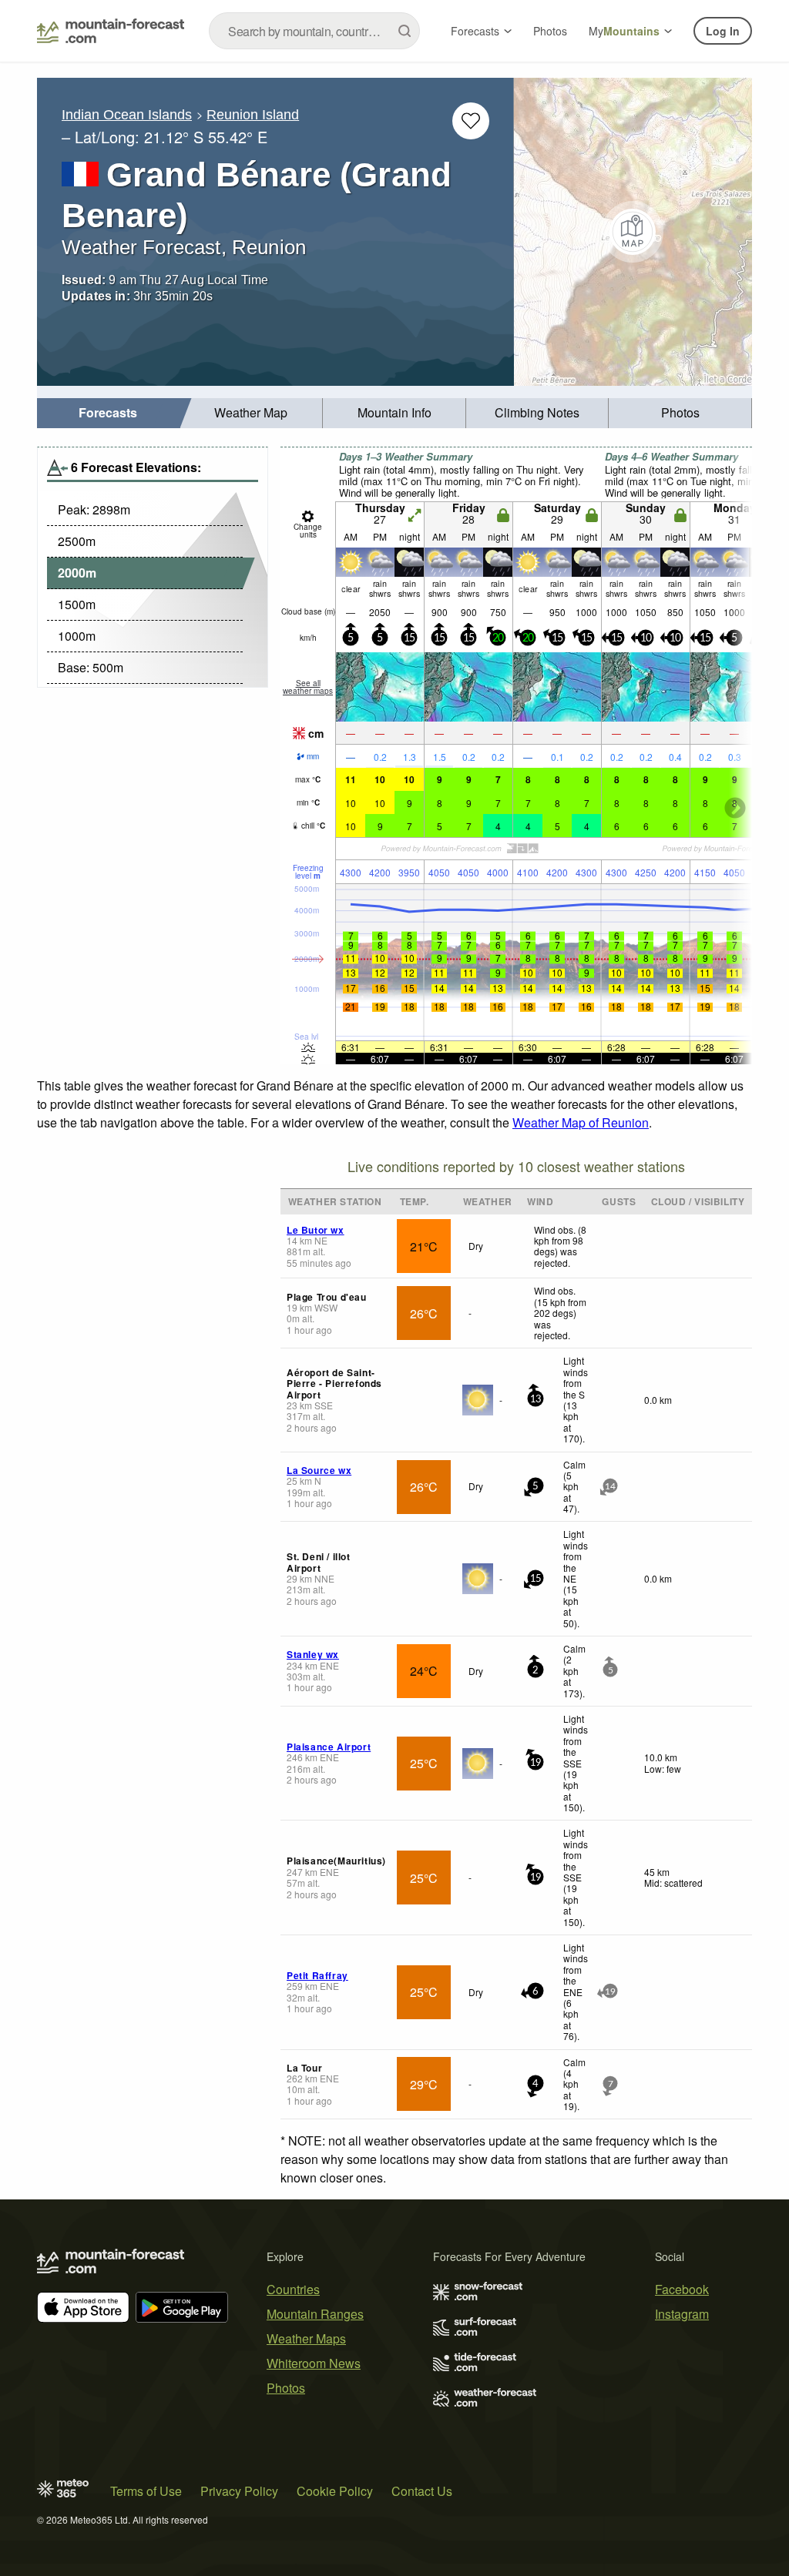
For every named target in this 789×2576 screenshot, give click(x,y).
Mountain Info (394, 412)
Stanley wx (313, 1654)
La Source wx (319, 1470)
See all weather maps (308, 687)
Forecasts (475, 31)
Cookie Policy (335, 2491)
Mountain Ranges (315, 2314)
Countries (293, 2289)
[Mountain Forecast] (111, 31)
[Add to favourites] (471, 121)
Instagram (682, 2314)
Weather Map (251, 412)
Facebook (682, 2289)
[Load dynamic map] (633, 232)
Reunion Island (253, 115)
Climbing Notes (537, 412)
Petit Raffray (317, 1975)
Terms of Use (146, 2491)
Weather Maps (306, 2338)
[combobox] (314, 31)
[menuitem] (109, 413)
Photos (550, 31)
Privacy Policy (239, 2491)
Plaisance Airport (329, 1747)
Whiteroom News (314, 2363)
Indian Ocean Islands (127, 115)
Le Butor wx (316, 1230)
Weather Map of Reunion (581, 1122)
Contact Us (422, 2491)
